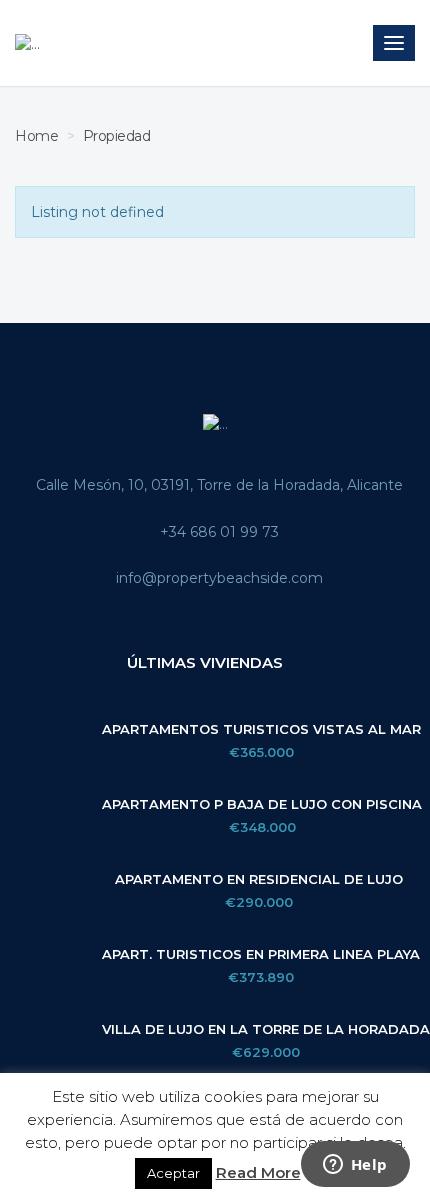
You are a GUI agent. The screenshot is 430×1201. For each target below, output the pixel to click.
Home (36, 136)
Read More (258, 1172)
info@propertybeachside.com (219, 578)
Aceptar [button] (173, 1173)
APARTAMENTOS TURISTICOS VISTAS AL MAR (261, 729)
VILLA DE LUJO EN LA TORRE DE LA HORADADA (266, 1029)
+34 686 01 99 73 (219, 532)
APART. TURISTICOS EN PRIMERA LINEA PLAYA (261, 954)
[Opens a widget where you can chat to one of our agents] (355, 1166)
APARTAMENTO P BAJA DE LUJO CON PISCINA (262, 804)
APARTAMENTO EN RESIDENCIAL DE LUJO (259, 879)
